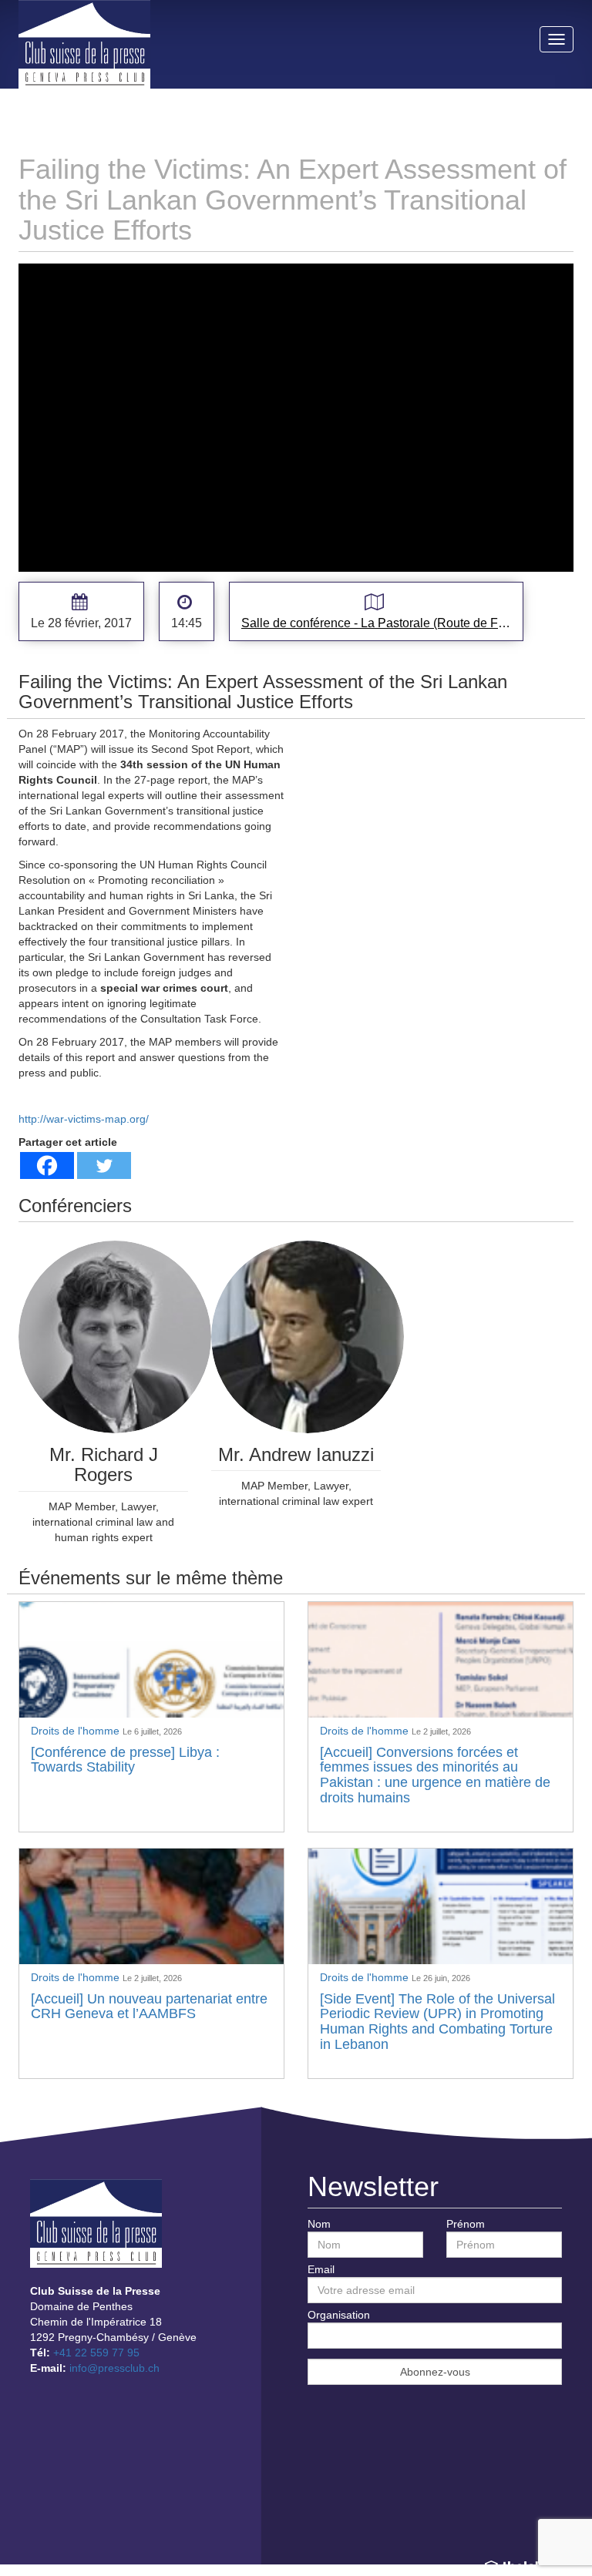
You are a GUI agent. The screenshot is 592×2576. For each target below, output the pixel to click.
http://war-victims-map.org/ (84, 1119)
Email (321, 2269)
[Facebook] (47, 1165)
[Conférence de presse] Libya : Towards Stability (125, 1760)
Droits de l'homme (77, 1731)
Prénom (466, 2224)
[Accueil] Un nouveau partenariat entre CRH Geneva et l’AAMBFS (149, 2007)
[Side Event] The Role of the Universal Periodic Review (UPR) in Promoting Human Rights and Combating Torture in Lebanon (437, 2022)
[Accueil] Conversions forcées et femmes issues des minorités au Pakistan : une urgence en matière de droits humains (435, 1775)
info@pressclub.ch (114, 2368)
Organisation (339, 2315)
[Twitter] (104, 1165)
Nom (319, 2224)
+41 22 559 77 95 (96, 2353)
